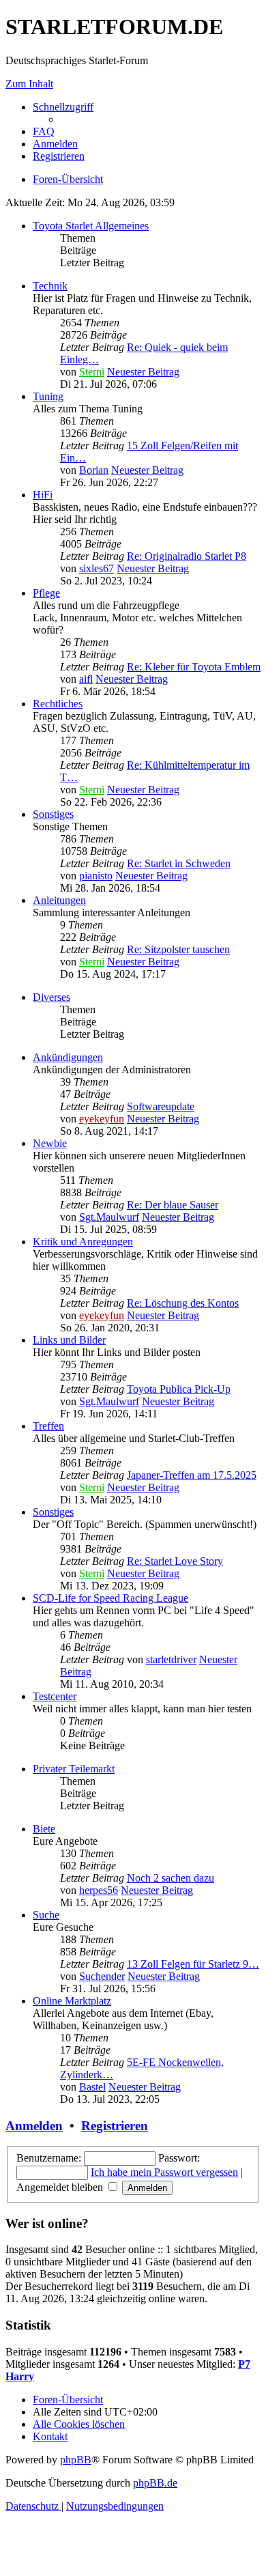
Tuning (48, 396)
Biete (44, 1829)
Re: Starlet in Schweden (179, 863)
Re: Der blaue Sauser (173, 1205)
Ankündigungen (68, 1057)
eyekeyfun (102, 1119)
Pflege (46, 593)
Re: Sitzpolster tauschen (178, 949)
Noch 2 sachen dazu (171, 1878)
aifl (86, 679)
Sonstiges (53, 814)
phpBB (76, 2460)
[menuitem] (44, 131)
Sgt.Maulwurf (109, 1217)
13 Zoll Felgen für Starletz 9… (193, 1964)
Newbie (50, 1143)
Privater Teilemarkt (74, 1769)
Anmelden (34, 2126)
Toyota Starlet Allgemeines (91, 226)
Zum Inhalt (29, 84)
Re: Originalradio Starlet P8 (187, 556)
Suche (46, 1915)
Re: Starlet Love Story (175, 1561)
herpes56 (99, 1890)
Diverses (51, 997)
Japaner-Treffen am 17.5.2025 (192, 1475)
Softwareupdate (161, 1106)
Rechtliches (58, 704)
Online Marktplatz (72, 2001)
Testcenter (55, 1696)
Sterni (92, 372)
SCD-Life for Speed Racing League (110, 1598)
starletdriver (171, 1659)
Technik (50, 286)
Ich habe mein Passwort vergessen (164, 2172)
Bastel (92, 2087)
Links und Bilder (69, 1340)
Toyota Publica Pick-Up (179, 1389)
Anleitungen (59, 900)
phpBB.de (155, 2483)
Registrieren (115, 2126)
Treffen (48, 1426)
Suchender (102, 1976)
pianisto (96, 876)
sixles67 (97, 568)
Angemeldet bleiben (61, 2187)
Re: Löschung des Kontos (183, 1303)
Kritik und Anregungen (83, 1242)
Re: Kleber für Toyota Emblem (194, 667)
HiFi (43, 495)
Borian (94, 470)
